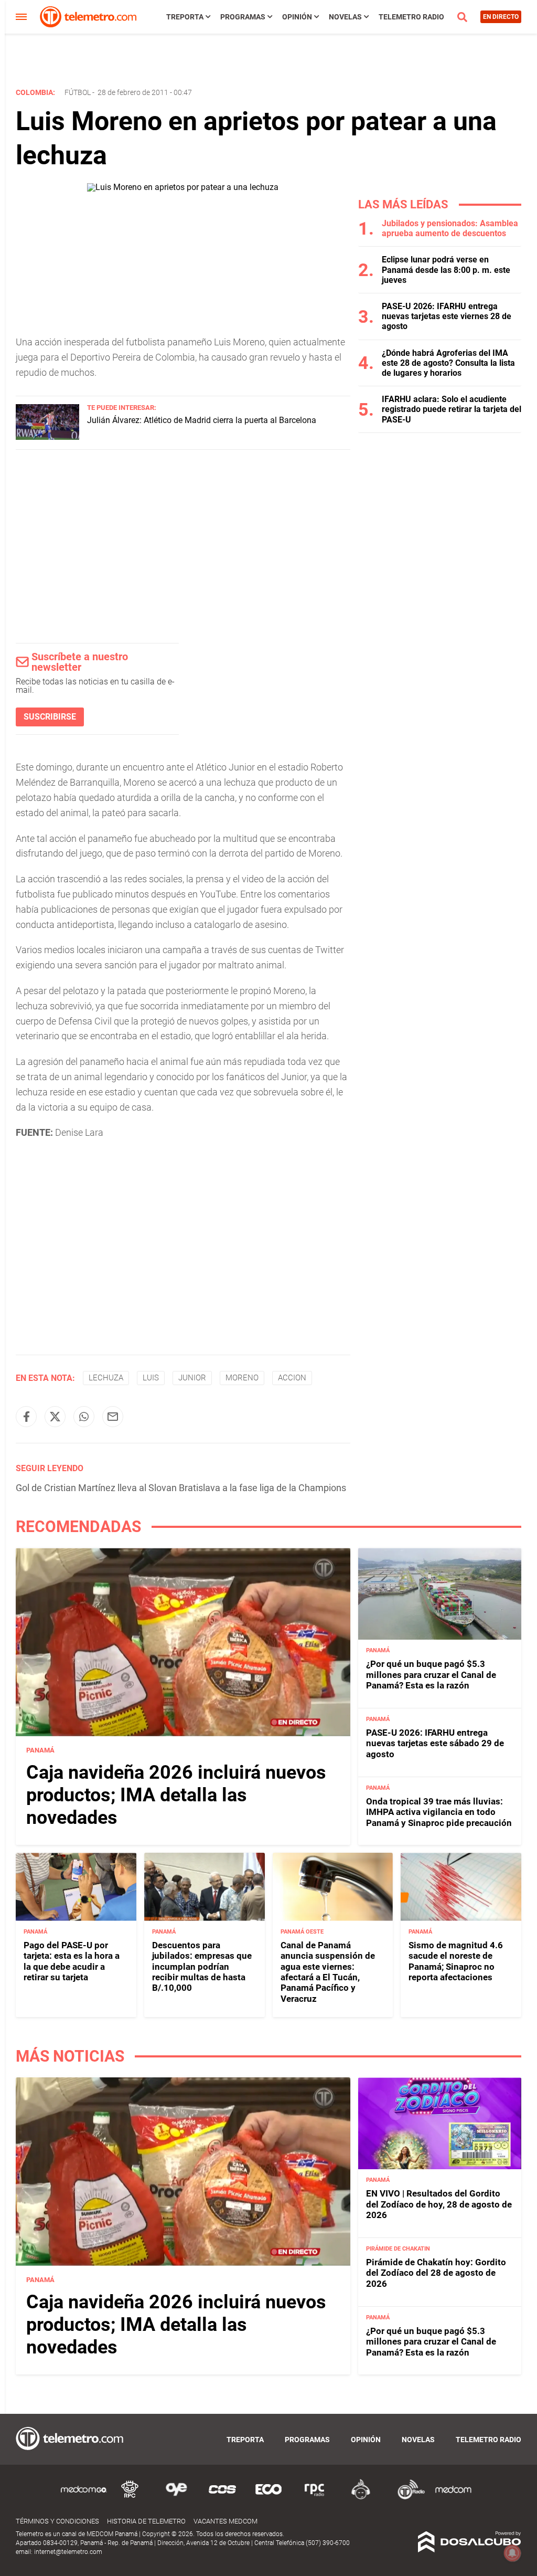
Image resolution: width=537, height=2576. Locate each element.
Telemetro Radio (411, 17)
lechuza (106, 1378)
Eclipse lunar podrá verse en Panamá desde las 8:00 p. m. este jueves (446, 270)
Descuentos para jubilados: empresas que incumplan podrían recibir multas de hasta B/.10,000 (202, 1967)
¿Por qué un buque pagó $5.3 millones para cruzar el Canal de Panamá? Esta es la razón (431, 1675)
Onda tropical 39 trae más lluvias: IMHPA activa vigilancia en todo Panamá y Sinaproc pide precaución (439, 1812)
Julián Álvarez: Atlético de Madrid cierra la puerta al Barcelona (202, 420)
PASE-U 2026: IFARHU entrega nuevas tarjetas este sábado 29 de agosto (435, 1743)
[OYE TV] (176, 2498)
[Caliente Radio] (361, 2498)
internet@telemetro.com (68, 2552)
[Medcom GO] (84, 2498)
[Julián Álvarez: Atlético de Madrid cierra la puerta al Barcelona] (47, 437)
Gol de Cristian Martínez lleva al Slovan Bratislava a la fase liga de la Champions (181, 1488)
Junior (192, 1378)
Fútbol (78, 92)
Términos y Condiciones (57, 2521)
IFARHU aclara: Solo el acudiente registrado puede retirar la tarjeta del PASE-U (452, 409)
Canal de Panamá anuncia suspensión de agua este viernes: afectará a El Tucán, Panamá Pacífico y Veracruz (328, 1972)
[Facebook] (26, 1417)
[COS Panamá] (222, 2498)
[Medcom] (453, 2498)
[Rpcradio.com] (315, 2498)
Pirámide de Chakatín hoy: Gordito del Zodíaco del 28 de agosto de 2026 (436, 2273)
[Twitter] (55, 1417)
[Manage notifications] (512, 2553)
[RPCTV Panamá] (130, 2498)
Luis (151, 1378)
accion (292, 1378)
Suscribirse (50, 717)
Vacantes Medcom (225, 2521)
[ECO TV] (268, 2498)
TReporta (185, 17)
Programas (243, 17)
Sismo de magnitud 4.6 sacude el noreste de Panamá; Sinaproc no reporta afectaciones (456, 1961)
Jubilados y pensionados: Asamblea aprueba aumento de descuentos (450, 228)
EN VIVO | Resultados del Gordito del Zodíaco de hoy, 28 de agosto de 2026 (439, 2204)
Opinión (297, 17)
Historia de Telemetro (146, 2521)
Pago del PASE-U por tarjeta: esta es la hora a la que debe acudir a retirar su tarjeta (72, 1961)
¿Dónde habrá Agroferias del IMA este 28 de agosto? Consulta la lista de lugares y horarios (448, 363)
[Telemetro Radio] (407, 2498)
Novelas (345, 17)
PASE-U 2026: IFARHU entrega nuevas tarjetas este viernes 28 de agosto (447, 316)
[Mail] (113, 1417)
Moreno (242, 1378)
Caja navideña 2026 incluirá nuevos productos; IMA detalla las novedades (176, 1795)
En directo (501, 17)
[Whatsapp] (84, 1417)
